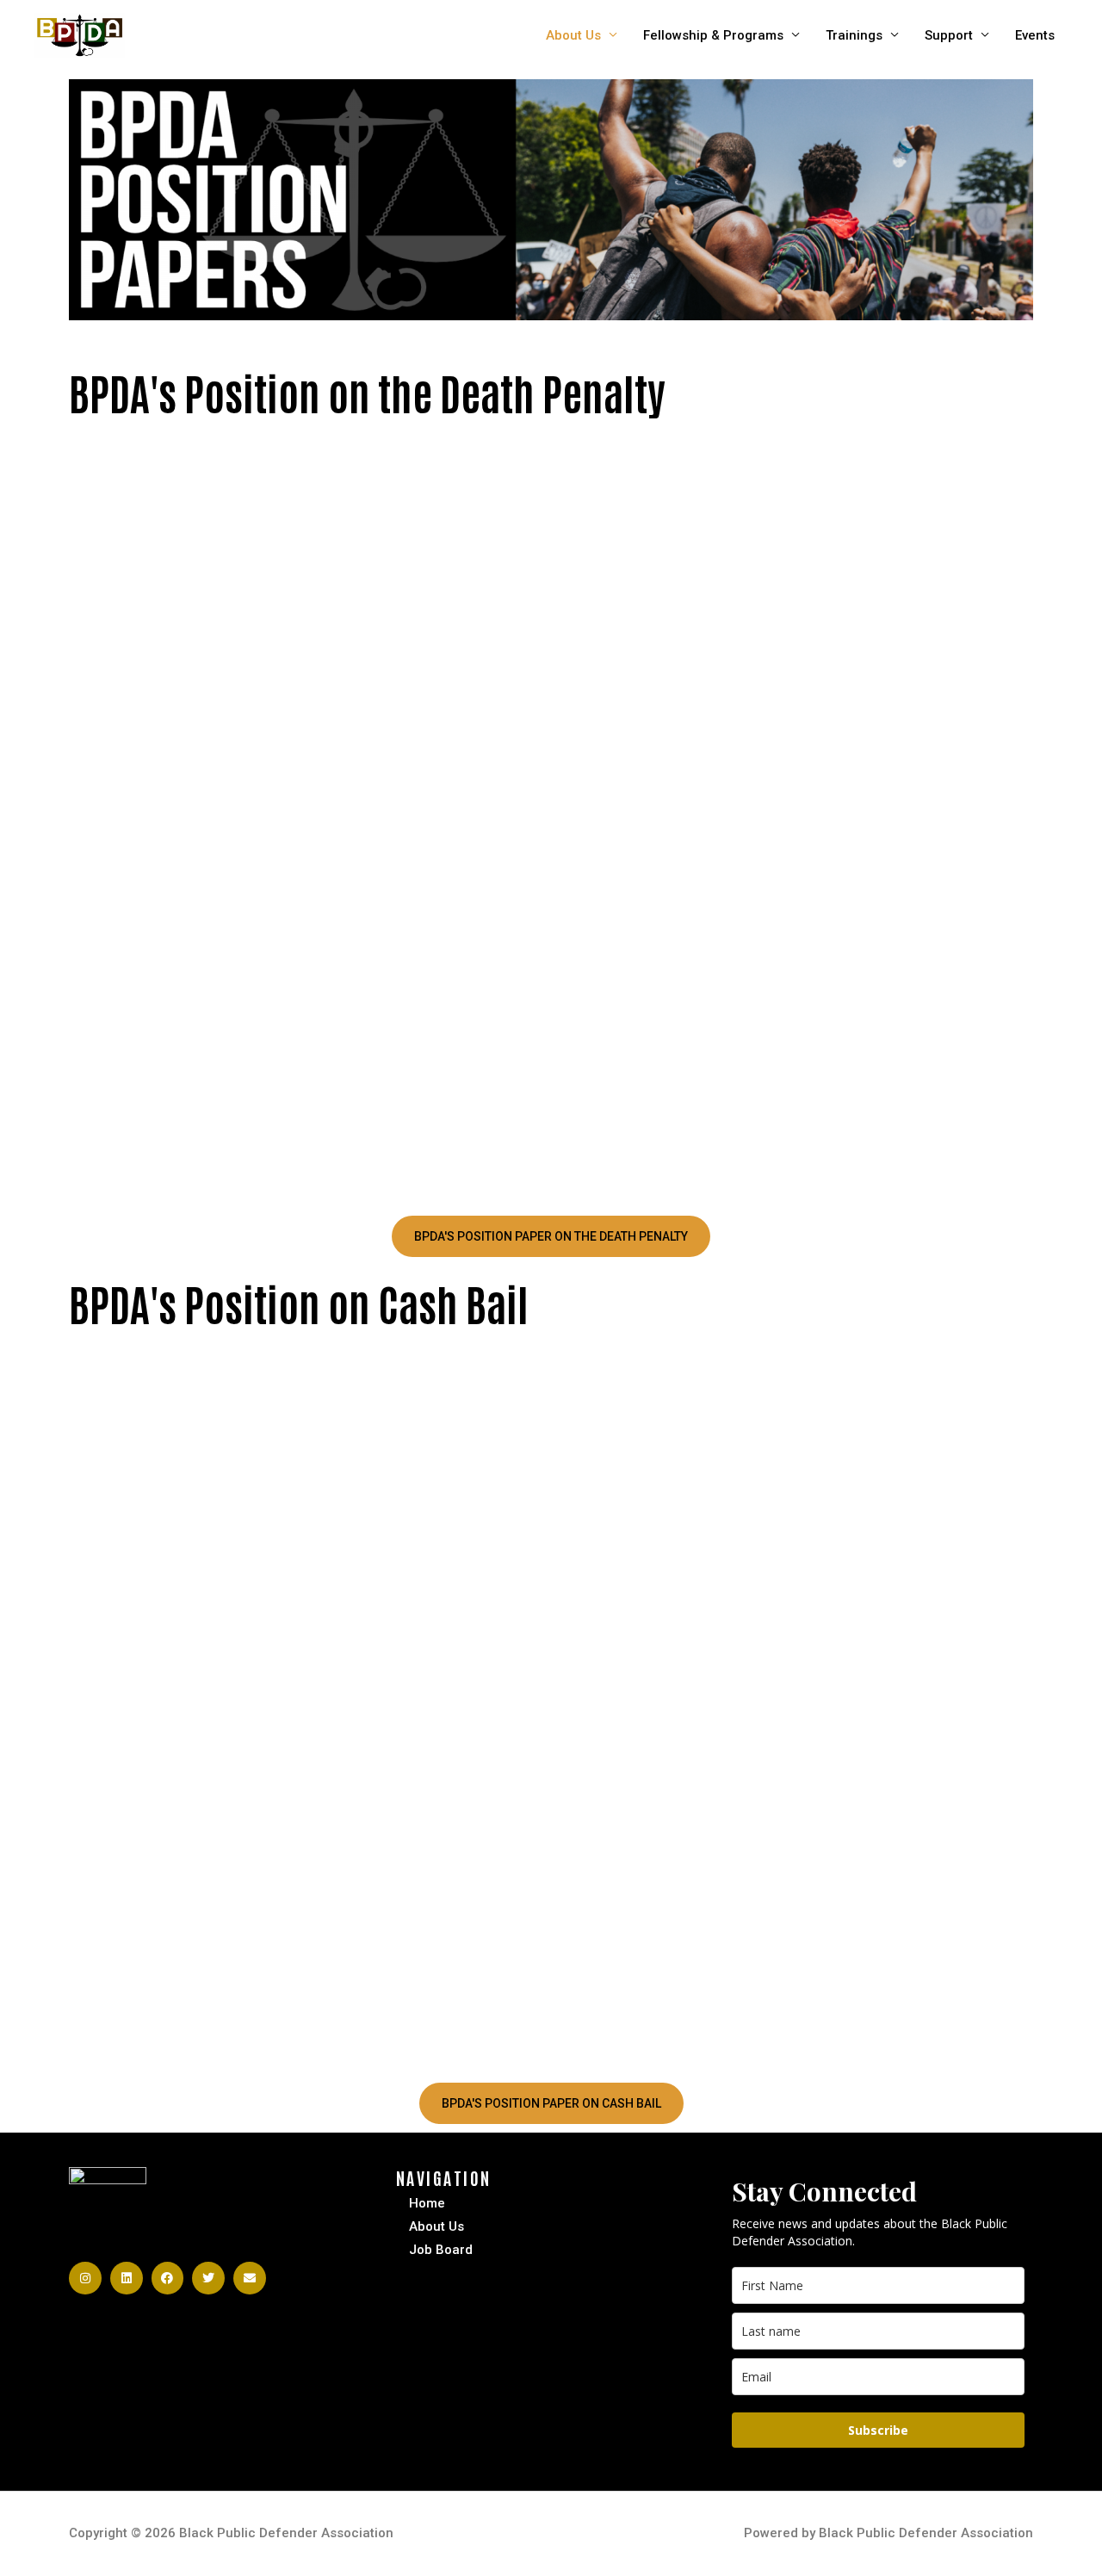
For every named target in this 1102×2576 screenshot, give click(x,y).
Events (1035, 35)
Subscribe (878, 2430)
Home (427, 2203)
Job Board (441, 2250)
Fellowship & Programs (713, 35)
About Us (573, 35)
